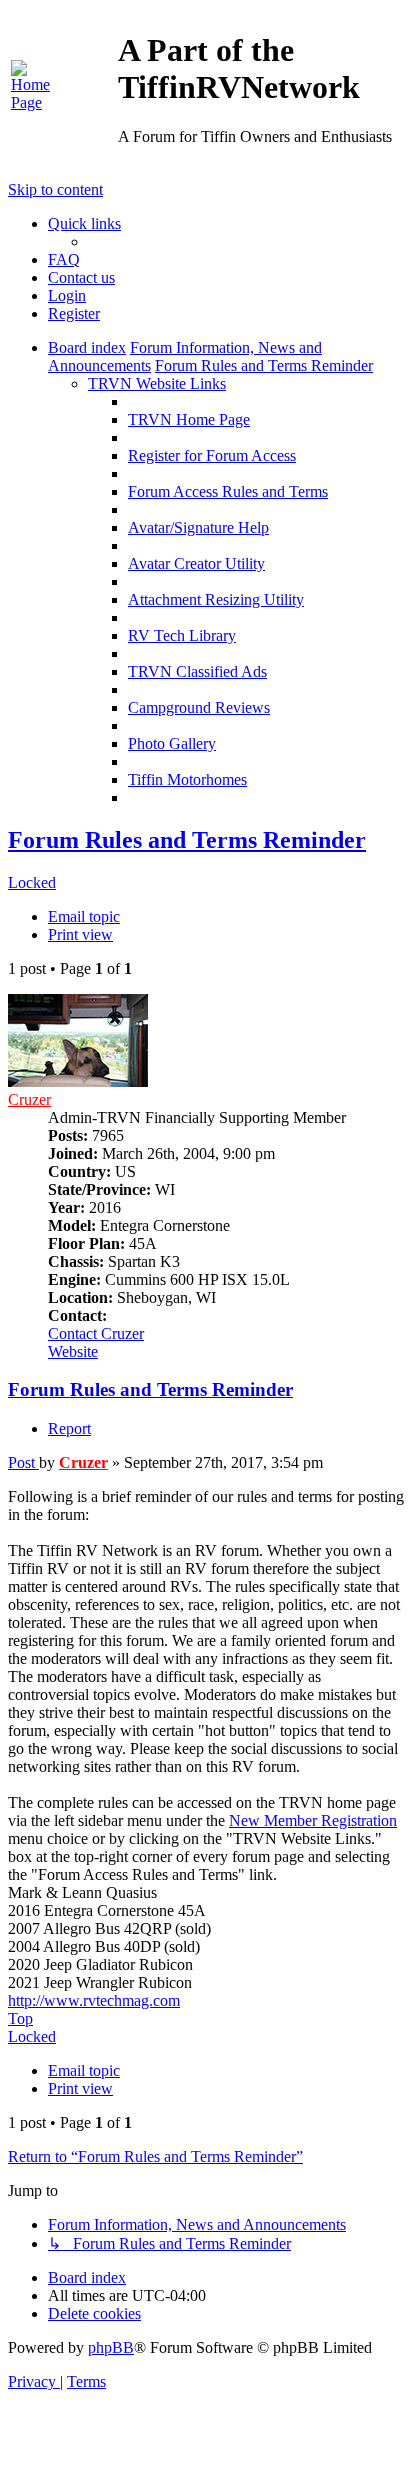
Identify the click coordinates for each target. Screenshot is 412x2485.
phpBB (111, 2347)
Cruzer (29, 1099)
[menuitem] (36, 102)
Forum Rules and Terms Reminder (187, 840)
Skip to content (55, 189)
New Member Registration (313, 1820)
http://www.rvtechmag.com (94, 2000)
